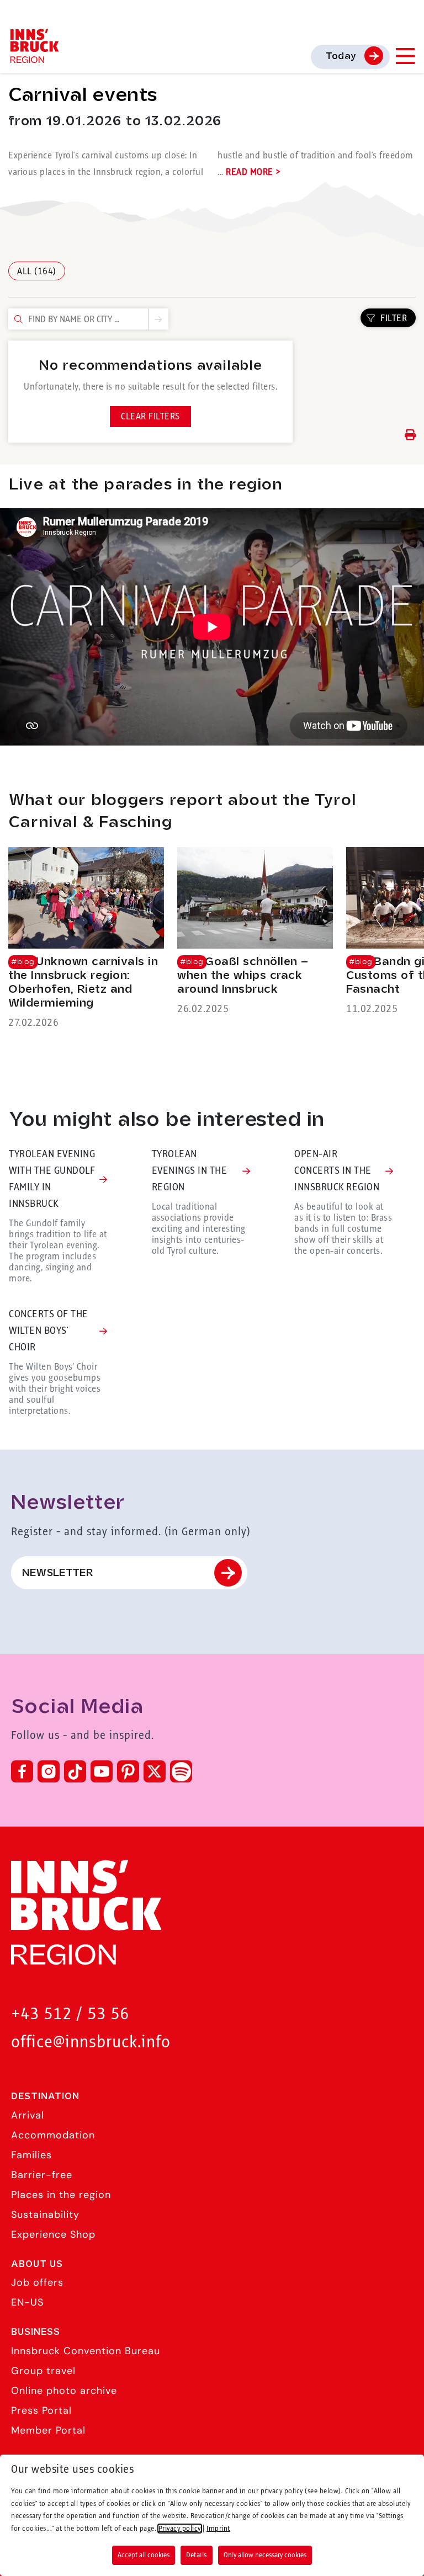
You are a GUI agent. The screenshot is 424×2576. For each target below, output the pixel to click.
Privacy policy (180, 2529)
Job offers (37, 2282)
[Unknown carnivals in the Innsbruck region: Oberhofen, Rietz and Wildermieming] (86, 939)
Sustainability (45, 2215)
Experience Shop (53, 2234)
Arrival (28, 2115)
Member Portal (48, 2430)
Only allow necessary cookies (265, 2555)
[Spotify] (181, 1771)
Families (31, 2155)
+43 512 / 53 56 (70, 2015)
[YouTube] (102, 1771)
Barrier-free (42, 2175)
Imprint (218, 2529)
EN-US (27, 2302)
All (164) (37, 272)
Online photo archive (64, 2391)
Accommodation (53, 2135)
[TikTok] (75, 1771)
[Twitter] (155, 1771)
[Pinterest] (128, 1771)
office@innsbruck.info (91, 2043)
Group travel (43, 2371)
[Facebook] (22, 1771)
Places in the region (61, 2195)
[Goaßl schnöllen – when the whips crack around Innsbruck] (255, 932)
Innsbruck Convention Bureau (86, 2351)
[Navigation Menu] (405, 56)
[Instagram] (49, 1771)
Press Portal (41, 2410)
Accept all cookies (144, 2555)
